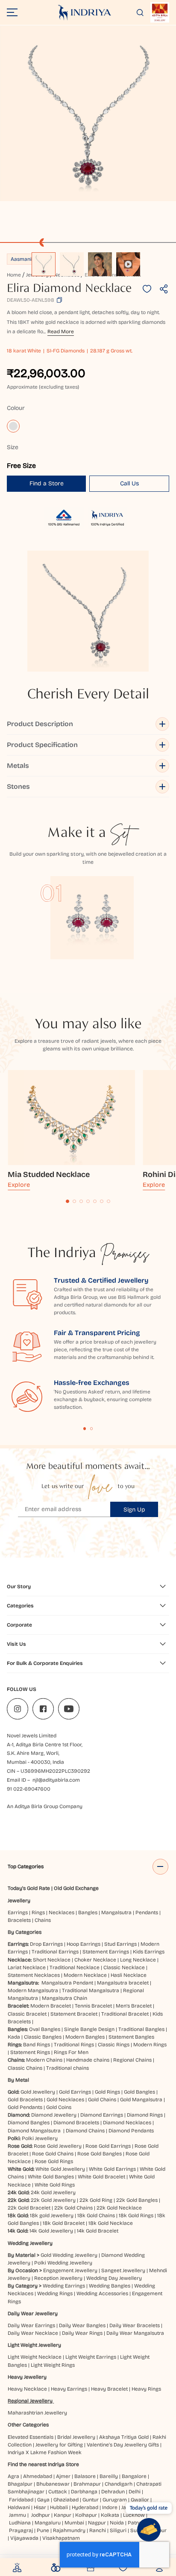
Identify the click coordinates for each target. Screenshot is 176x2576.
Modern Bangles (85, 2037)
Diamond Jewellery (54, 2115)
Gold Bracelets (25, 2100)
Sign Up (134, 1510)
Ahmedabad (38, 2476)
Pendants (147, 1913)
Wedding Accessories (102, 2293)
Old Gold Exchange (76, 1888)
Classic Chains (25, 2068)
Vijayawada (24, 2538)
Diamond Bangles (29, 2123)
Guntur (91, 2500)
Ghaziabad (66, 2500)
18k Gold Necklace (111, 2223)
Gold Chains (102, 2100)
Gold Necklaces (65, 2100)
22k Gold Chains (73, 2208)
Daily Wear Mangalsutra (135, 2333)
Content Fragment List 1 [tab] (85, 1429)
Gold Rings (107, 2092)
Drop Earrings (46, 1944)
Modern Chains (44, 2060)
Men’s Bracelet (134, 2006)
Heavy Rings (146, 2389)
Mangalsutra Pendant (67, 1983)
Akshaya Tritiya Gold (124, 2437)
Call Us (129, 483)
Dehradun (113, 2492)
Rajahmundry (69, 2530)
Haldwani (19, 2507)
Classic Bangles (43, 2037)
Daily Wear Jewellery (33, 2313)
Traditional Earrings (55, 1952)
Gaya (43, 2500)
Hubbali (59, 2507)
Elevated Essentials (31, 2437)
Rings (38, 1913)
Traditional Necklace (75, 1967)
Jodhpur (41, 2515)
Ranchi (98, 2530)
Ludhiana (20, 2523)
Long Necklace (138, 1960)
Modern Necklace (85, 1975)
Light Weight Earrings (91, 2357)
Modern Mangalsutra (33, 1990)
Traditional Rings (74, 2045)
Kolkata (110, 2515)
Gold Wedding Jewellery (69, 2255)
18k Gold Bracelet (64, 2223)
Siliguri (118, 2530)
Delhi (135, 2492)
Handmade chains (88, 2060)
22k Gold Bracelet (29, 2208)
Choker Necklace (95, 1960)
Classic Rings (114, 2045)
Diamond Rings (145, 2115)
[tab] (67, 1201)
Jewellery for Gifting (59, 2445)
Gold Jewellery (38, 2092)
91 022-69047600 (29, 1789)
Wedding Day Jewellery (114, 2278)
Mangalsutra (116, 1913)
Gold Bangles (139, 2092)
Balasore (85, 2476)
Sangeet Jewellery (123, 2270)
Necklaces (62, 1913)
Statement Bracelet (74, 2014)
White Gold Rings (55, 2185)
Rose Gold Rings (54, 2161)
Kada (14, 2037)
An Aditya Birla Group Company (45, 1806)
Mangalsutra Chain (65, 1998)
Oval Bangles (45, 2029)
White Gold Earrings (112, 2169)
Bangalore (134, 2476)
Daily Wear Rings (82, 2333)
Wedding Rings (55, 2293)
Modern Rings (150, 2045)
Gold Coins (59, 2107)
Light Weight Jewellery (34, 2345)
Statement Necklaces (34, 1975)
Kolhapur (86, 2515)
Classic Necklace (124, 1967)
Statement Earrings (106, 1952)
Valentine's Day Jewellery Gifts (123, 2445)
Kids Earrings (149, 1952)
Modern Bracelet (51, 2006)
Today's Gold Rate (29, 1888)
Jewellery (19, 1901)
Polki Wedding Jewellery (63, 2263)
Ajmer (63, 2476)
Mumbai (74, 2523)
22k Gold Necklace (119, 2208)
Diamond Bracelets (76, 2123)
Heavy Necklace (27, 2389)
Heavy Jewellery (27, 2377)
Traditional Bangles (141, 2029)
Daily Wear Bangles (82, 2325)
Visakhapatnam (62, 2538)
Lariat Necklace (27, 1967)
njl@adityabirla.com (56, 1780)
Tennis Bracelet (93, 2006)
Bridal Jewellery (76, 2437)
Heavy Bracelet (109, 2389)
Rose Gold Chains (53, 2154)
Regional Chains (132, 2060)
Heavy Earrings (69, 2389)
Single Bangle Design (89, 2029)
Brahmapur (87, 2484)
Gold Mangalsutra (141, 2100)
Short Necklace (52, 1960)
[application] (88, 113)
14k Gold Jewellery (51, 2231)
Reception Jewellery (58, 2278)
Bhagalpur (20, 2484)
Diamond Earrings (102, 2115)
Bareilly (109, 2476)
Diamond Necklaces (127, 2123)
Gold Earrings (75, 2092)
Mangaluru (48, 2523)
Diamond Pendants (131, 2131)
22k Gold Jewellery (53, 2200)
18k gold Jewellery (52, 2215)
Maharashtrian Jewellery (37, 2413)
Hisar (40, 2507)
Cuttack (58, 2492)
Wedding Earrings (64, 2286)
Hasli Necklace (129, 1975)
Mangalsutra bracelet (123, 1983)
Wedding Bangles (110, 2286)
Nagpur (97, 2523)
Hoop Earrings (84, 1944)
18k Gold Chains (96, 2215)
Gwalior (140, 2500)
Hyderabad (85, 2507)
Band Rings (37, 2045)
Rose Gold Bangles (100, 2154)
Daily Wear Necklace (33, 2333)
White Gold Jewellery (60, 2169)
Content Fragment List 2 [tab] (92, 1429)
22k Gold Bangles (137, 2200)
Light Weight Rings (53, 2365)
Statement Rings (30, 2052)
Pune (43, 2530)
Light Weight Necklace (35, 2357)
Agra (13, 2476)
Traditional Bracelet (125, 2014)
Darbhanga (84, 2492)
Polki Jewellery (40, 2138)
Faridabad (21, 2500)
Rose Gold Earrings (108, 2146)
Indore (110, 2507)
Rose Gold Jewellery (58, 2146)
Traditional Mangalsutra (91, 1990)
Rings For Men (71, 2052)
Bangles (88, 1913)
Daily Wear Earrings (31, 2325)
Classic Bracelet (27, 2014)
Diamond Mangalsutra (34, 2131)
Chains (43, 1920)
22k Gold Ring (96, 2200)
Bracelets (19, 1920)
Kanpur (63, 2515)
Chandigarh (119, 2484)
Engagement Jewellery (70, 2270)
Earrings (18, 1913)
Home (14, 275)
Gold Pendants (25, 2107)
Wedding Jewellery (30, 2243)
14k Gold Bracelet (98, 2231)
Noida (117, 2523)
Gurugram (115, 2500)
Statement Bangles (131, 2037)
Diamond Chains (85, 2131)
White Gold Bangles (51, 2177)
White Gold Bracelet (101, 2177)
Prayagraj (21, 2530)
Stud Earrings (120, 1944)
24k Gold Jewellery (53, 2192)
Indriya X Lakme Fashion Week (45, 2452)
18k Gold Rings (136, 2215)
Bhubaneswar (53, 2484)
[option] (44, 264)
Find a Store (47, 483)
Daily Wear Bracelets (135, 2325)
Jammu (18, 2515)
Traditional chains (67, 2068)
